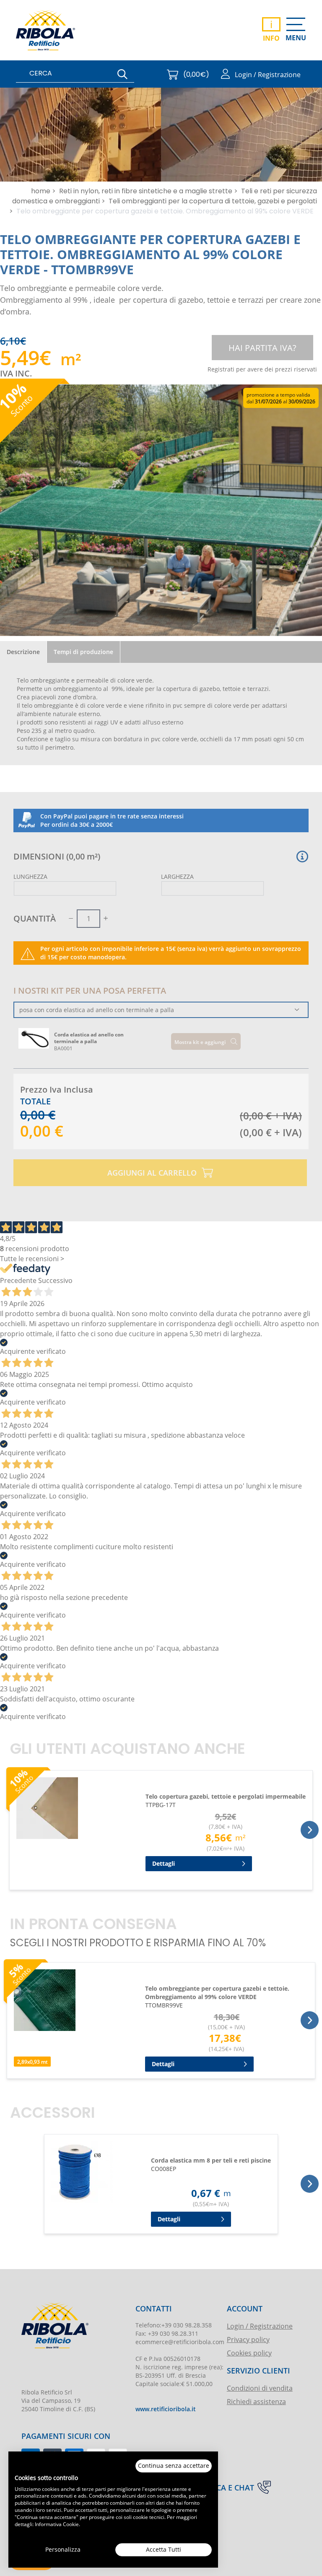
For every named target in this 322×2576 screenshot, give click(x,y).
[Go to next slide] (310, 1830)
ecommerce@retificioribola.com (180, 2342)
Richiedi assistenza (256, 2401)
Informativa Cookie (57, 2524)
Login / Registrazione (260, 2326)
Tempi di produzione (83, 652)
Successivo (55, 1280)
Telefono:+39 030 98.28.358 (174, 2325)
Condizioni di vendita (260, 2388)
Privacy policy (248, 2339)
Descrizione (23, 652)
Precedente (18, 1280)
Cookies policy (249, 2353)
